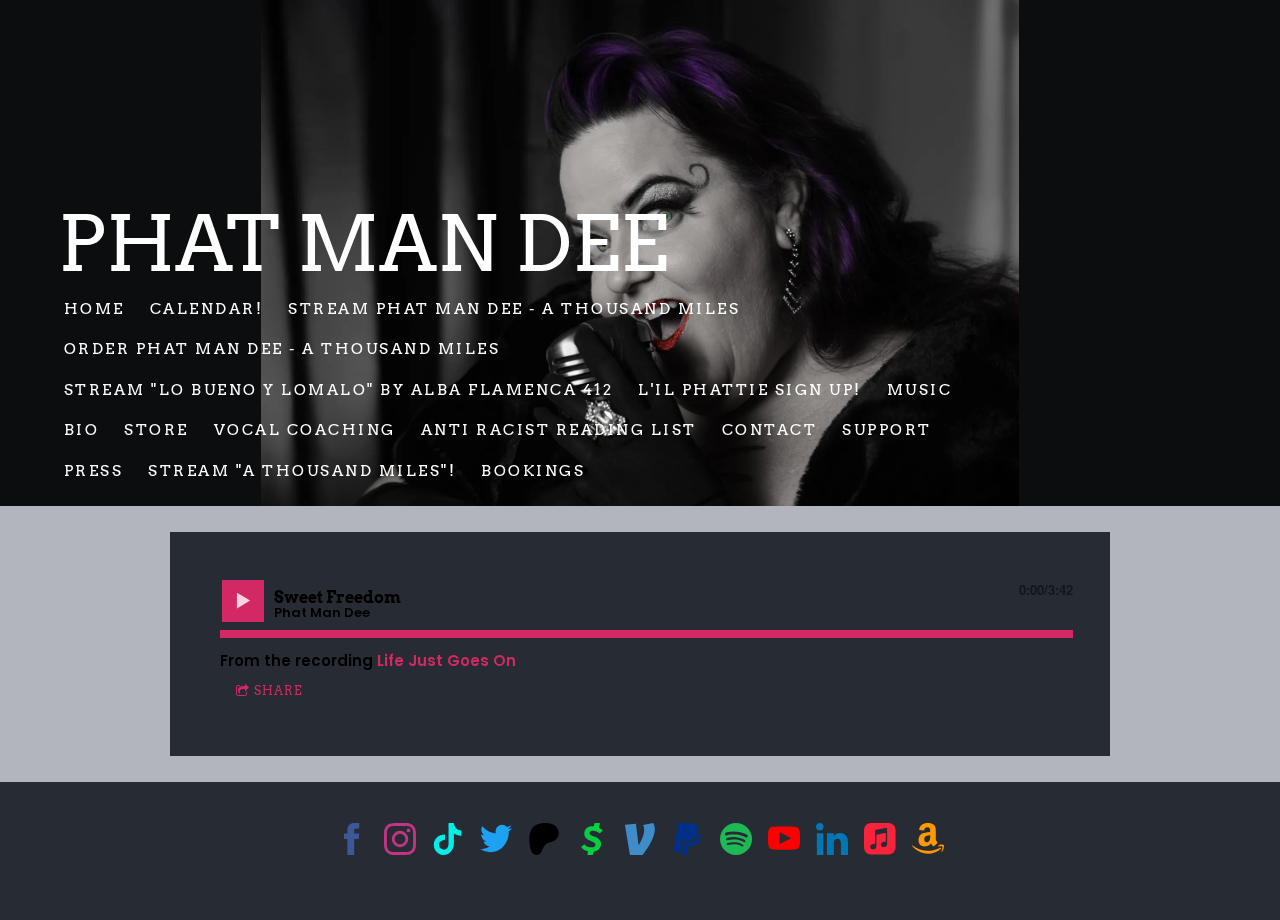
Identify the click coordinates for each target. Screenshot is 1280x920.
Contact (770, 430)
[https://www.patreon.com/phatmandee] (544, 843)
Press (94, 470)
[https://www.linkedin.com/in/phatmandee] (832, 843)
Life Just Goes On (446, 660)
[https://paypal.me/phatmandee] (688, 843)
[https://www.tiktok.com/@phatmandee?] (448, 843)
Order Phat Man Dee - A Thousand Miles (285, 349)
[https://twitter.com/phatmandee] (496, 843)
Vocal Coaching (305, 430)
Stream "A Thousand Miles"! (302, 470)
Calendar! (207, 308)
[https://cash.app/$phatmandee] (592, 843)
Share (278, 690)
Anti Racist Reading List (559, 430)
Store (156, 430)
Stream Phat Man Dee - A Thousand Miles (514, 308)
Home (94, 308)
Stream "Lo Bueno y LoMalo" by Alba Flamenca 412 (339, 389)
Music (920, 389)
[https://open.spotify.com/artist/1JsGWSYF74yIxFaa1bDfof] (736, 843)
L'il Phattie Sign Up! (750, 389)
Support (887, 430)
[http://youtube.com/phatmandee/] (784, 843)
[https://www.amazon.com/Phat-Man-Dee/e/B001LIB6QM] (928, 843)
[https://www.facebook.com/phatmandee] (352, 843)
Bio (82, 430)
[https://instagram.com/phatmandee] (400, 843)
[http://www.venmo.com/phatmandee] (640, 843)
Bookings (533, 470)
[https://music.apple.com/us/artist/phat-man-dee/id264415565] (880, 843)
